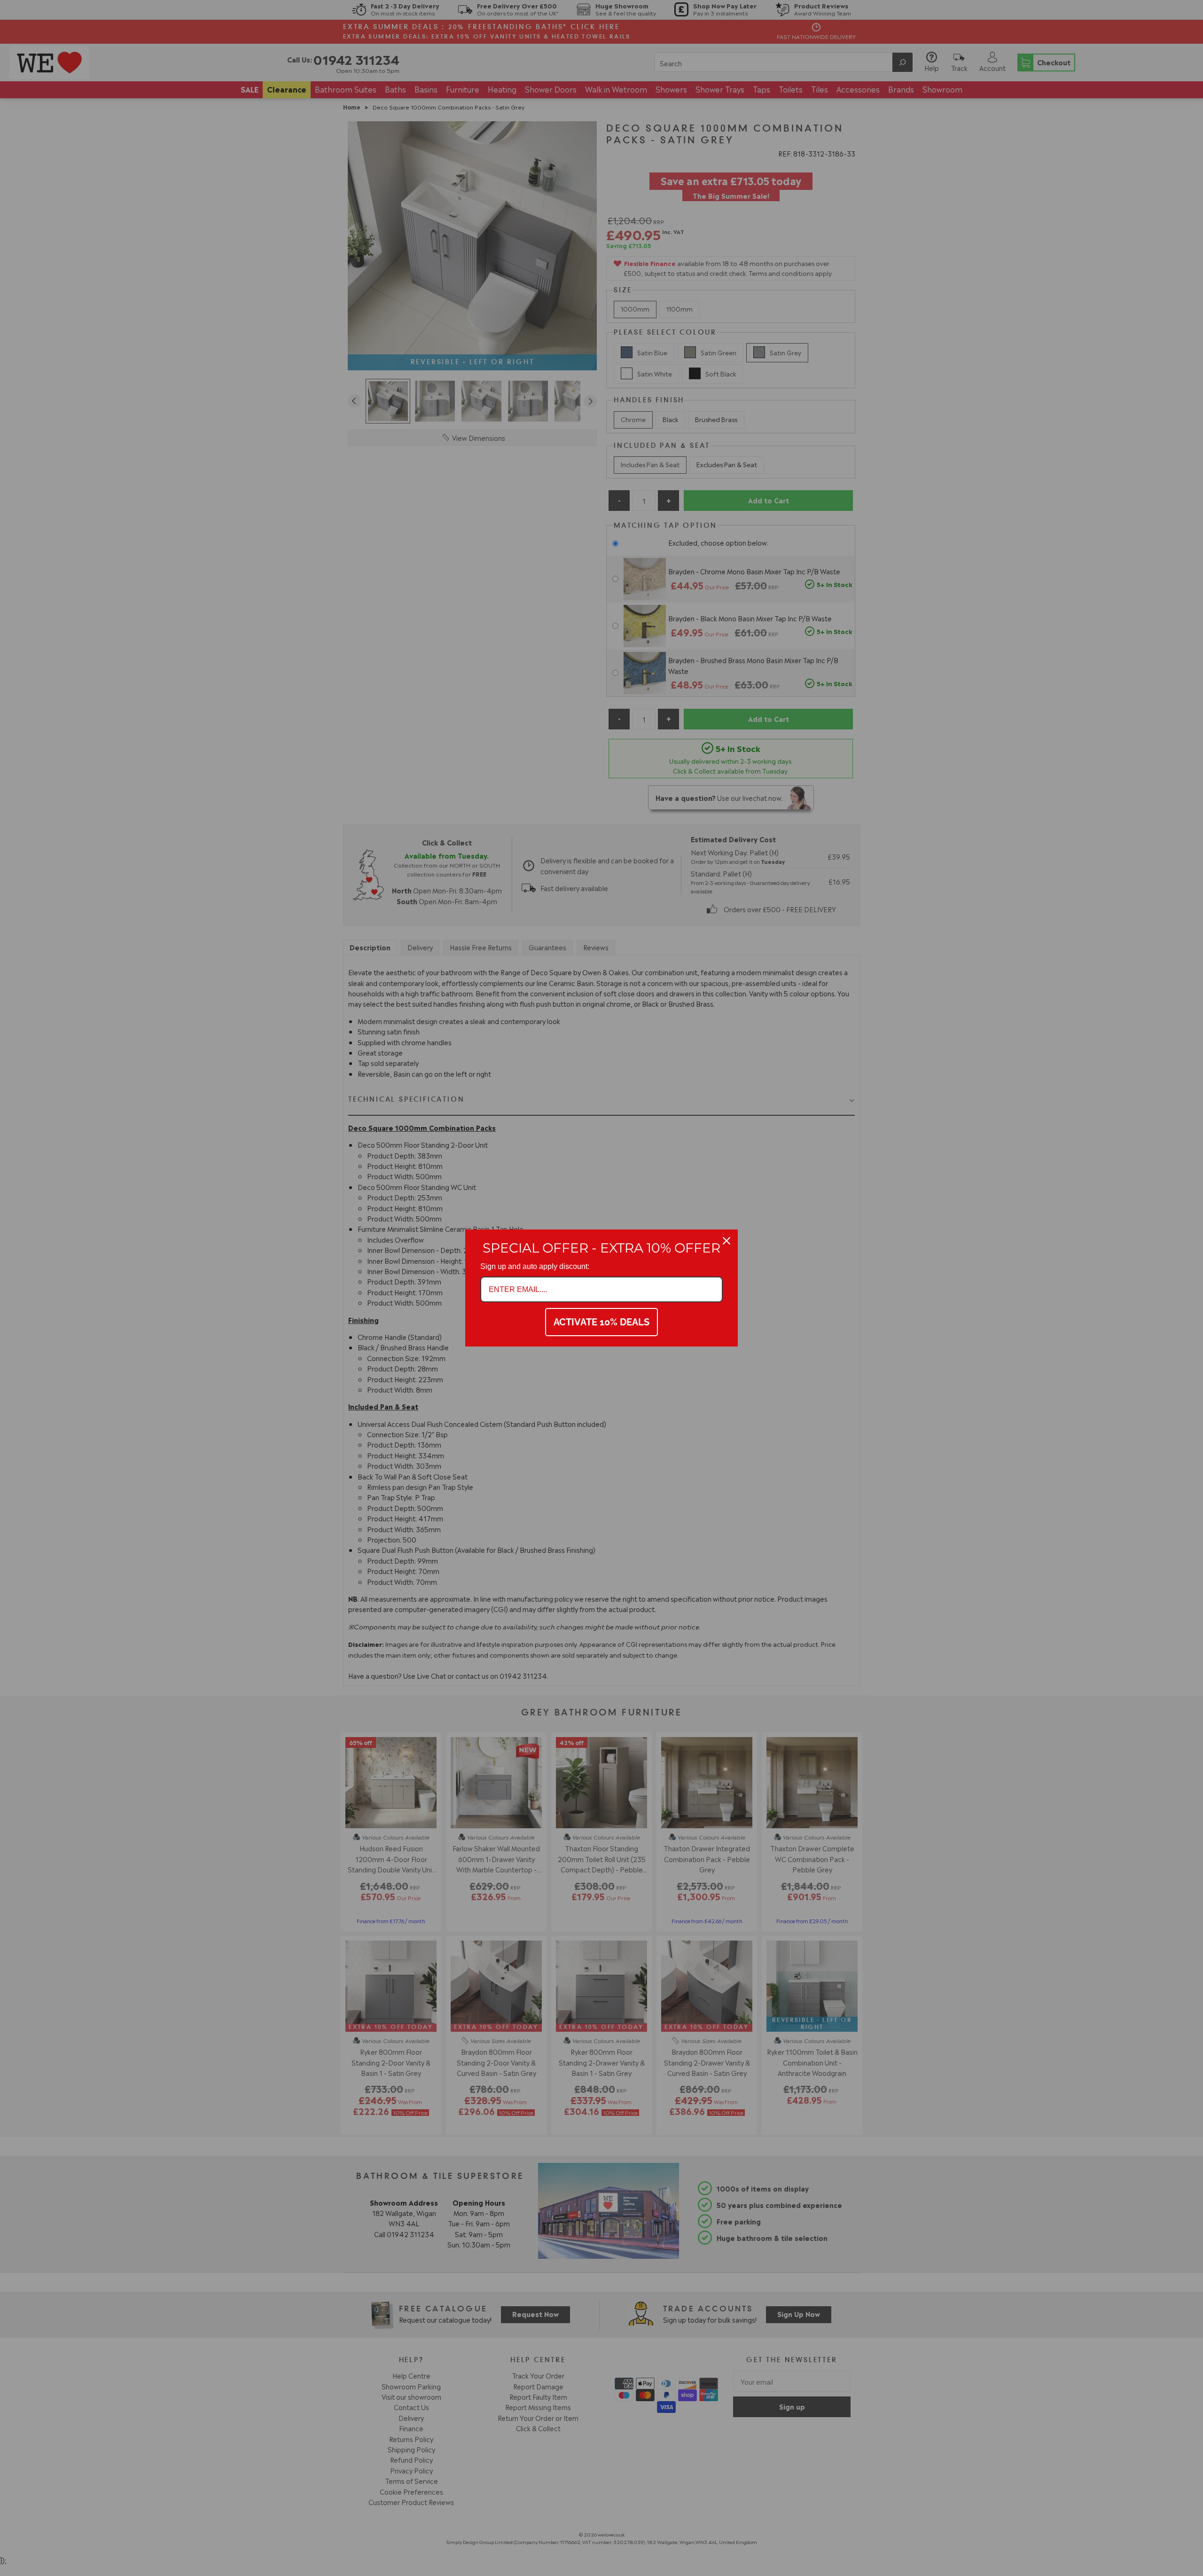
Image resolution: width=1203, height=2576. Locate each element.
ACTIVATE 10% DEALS (601, 1322)
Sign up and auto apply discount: (535, 1266)
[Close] (726, 1241)
